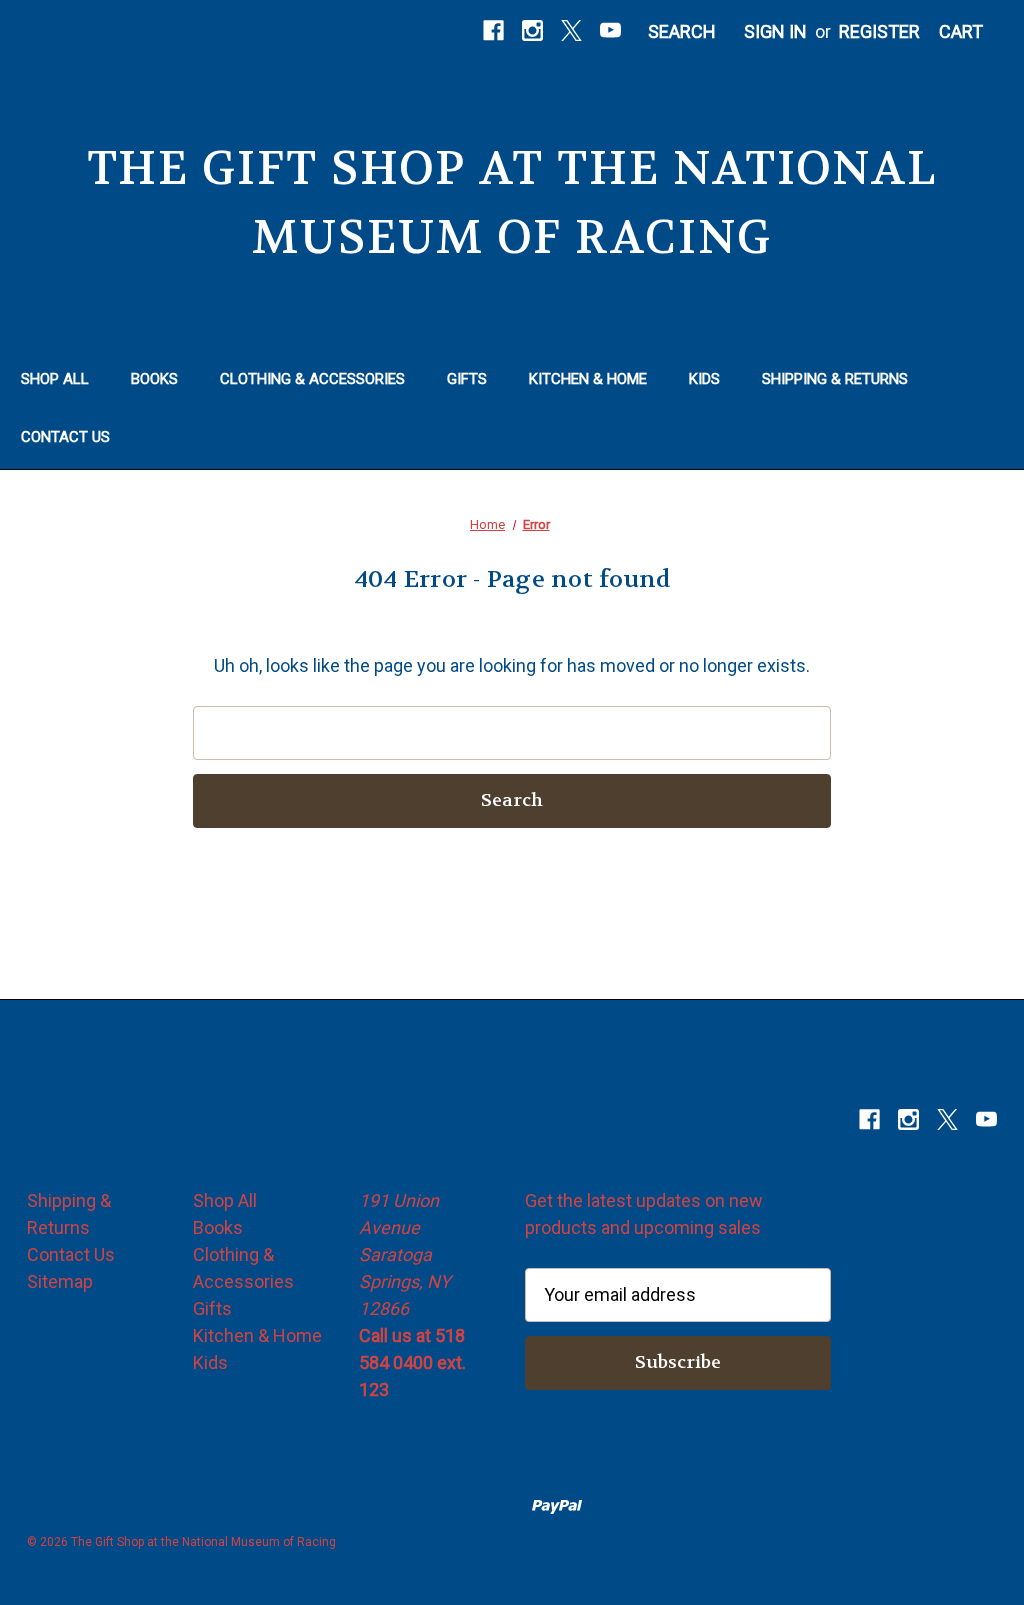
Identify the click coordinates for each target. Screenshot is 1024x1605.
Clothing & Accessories (312, 379)
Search (682, 31)
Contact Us (65, 437)
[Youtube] (610, 30)
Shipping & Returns (835, 379)
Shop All (55, 379)
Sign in (775, 31)
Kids (704, 379)
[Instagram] (532, 30)
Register (879, 31)
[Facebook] (493, 30)
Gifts (467, 379)
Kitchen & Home (588, 379)
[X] (571, 30)
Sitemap (60, 1281)
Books (154, 379)
